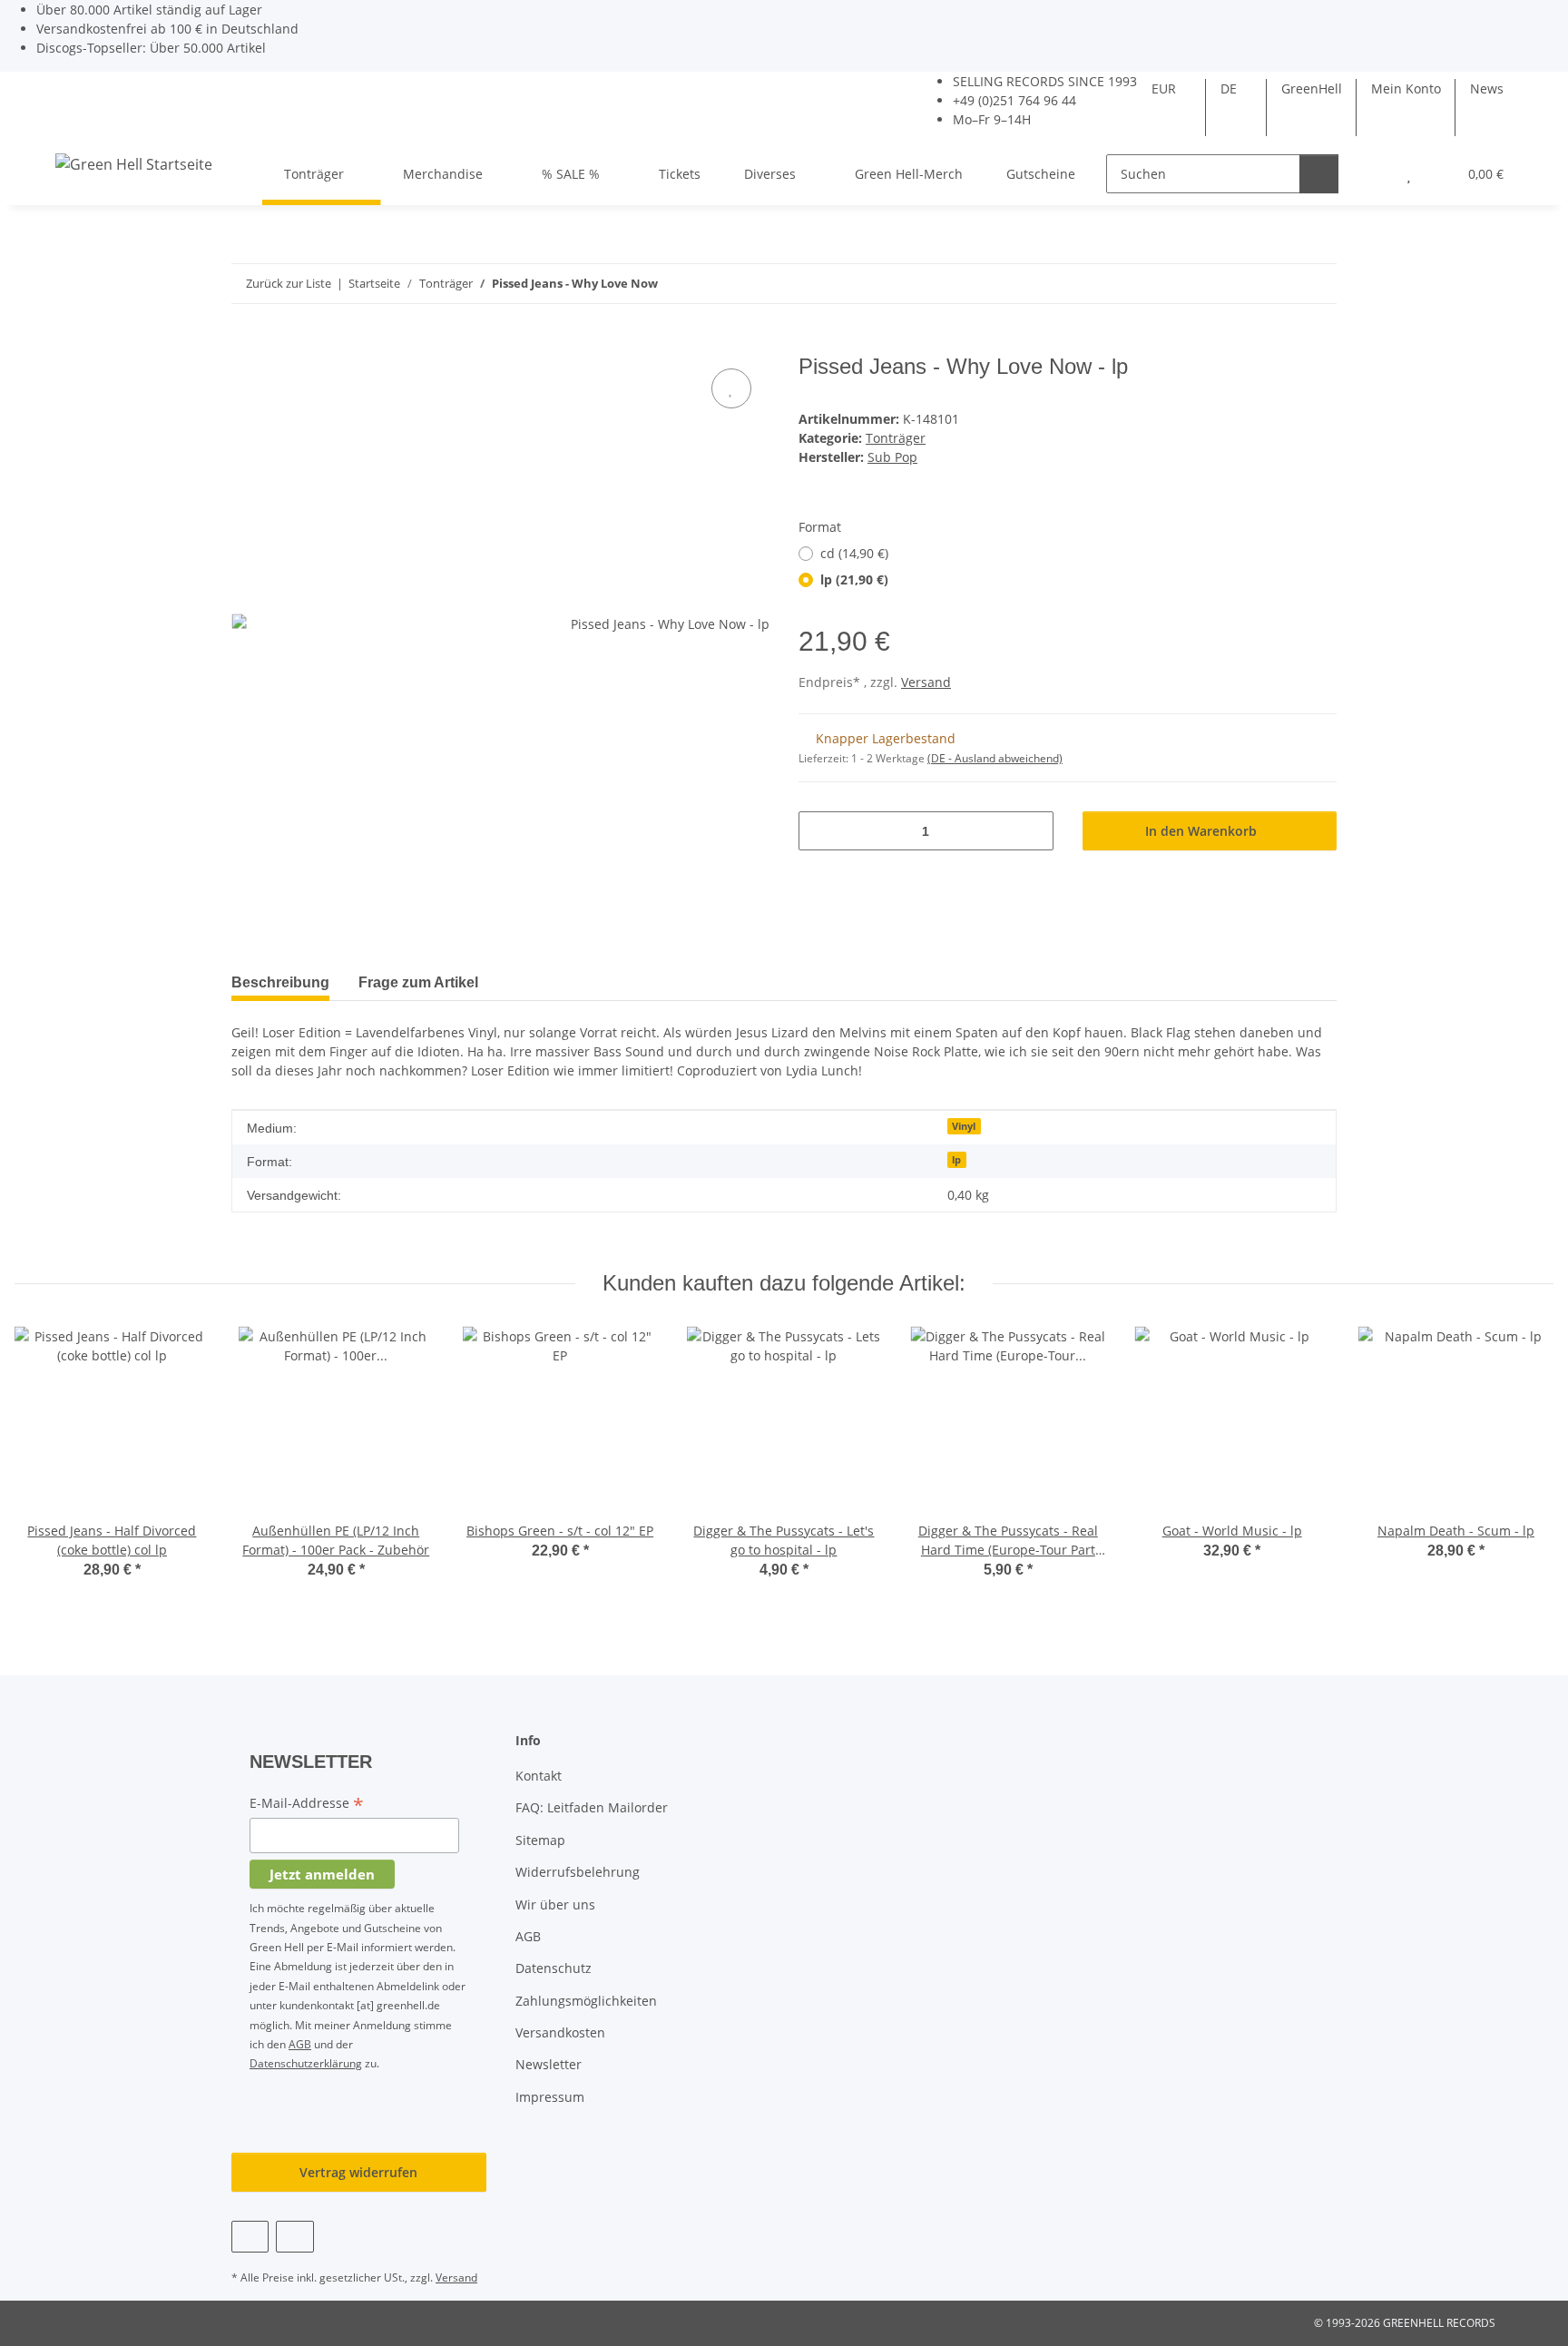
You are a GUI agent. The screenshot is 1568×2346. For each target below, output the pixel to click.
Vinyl (964, 1126)
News (1487, 88)
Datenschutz (554, 1968)
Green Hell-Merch (909, 174)
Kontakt (539, 1776)
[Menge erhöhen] (1033, 831)
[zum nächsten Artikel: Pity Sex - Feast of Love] (1317, 284)
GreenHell (1312, 88)
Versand (926, 682)
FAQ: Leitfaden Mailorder (592, 1807)
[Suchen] (1319, 174)
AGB (300, 2044)
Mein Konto (1406, 88)
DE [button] (1229, 88)
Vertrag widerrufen (358, 2172)
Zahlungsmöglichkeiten (586, 2001)
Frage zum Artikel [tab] (418, 982)
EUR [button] (1164, 88)
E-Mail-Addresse (307, 1804)
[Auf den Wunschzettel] (731, 388)
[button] (1372, 174)
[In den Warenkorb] (246, 344)
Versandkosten (560, 2032)
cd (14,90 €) (854, 553)
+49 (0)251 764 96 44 (1014, 100)
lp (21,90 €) (854, 579)
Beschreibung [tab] (280, 982)
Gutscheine (1041, 174)
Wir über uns (555, 1904)
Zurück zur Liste (289, 283)
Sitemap (540, 1840)
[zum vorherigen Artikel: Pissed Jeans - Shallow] (1278, 284)
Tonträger (896, 438)
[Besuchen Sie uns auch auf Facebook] (250, 2237)
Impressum (550, 2097)
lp (956, 1160)
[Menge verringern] (819, 831)
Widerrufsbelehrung (578, 1872)
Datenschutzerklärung (306, 2063)
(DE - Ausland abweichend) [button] (995, 758)
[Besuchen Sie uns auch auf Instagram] (294, 2237)
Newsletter (549, 2064)
